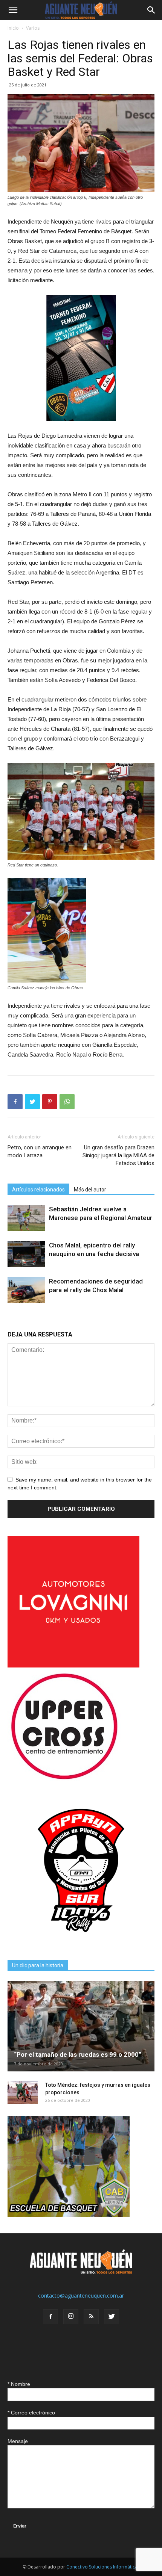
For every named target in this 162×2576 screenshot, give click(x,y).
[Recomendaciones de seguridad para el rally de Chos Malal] (26, 1290)
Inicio (13, 28)
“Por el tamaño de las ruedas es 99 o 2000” (78, 2054)
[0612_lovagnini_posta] (73, 1665)
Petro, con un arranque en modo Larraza (40, 1151)
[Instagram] (71, 2317)
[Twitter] (112, 2317)
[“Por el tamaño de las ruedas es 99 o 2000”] (81, 2026)
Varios (33, 28)
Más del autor (90, 1190)
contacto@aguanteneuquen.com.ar (81, 2296)
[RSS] (91, 2317)
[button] (151, 10)
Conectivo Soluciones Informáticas (103, 2567)
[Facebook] (50, 2317)
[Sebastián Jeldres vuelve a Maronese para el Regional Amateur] (26, 1218)
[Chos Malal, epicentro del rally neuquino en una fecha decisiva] (26, 1254)
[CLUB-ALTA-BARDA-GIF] (69, 2215)
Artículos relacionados (38, 1190)
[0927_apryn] (81, 1942)
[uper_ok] (64, 1779)
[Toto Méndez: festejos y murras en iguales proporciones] (23, 2092)
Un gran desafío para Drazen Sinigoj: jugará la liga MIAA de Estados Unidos (118, 1155)
